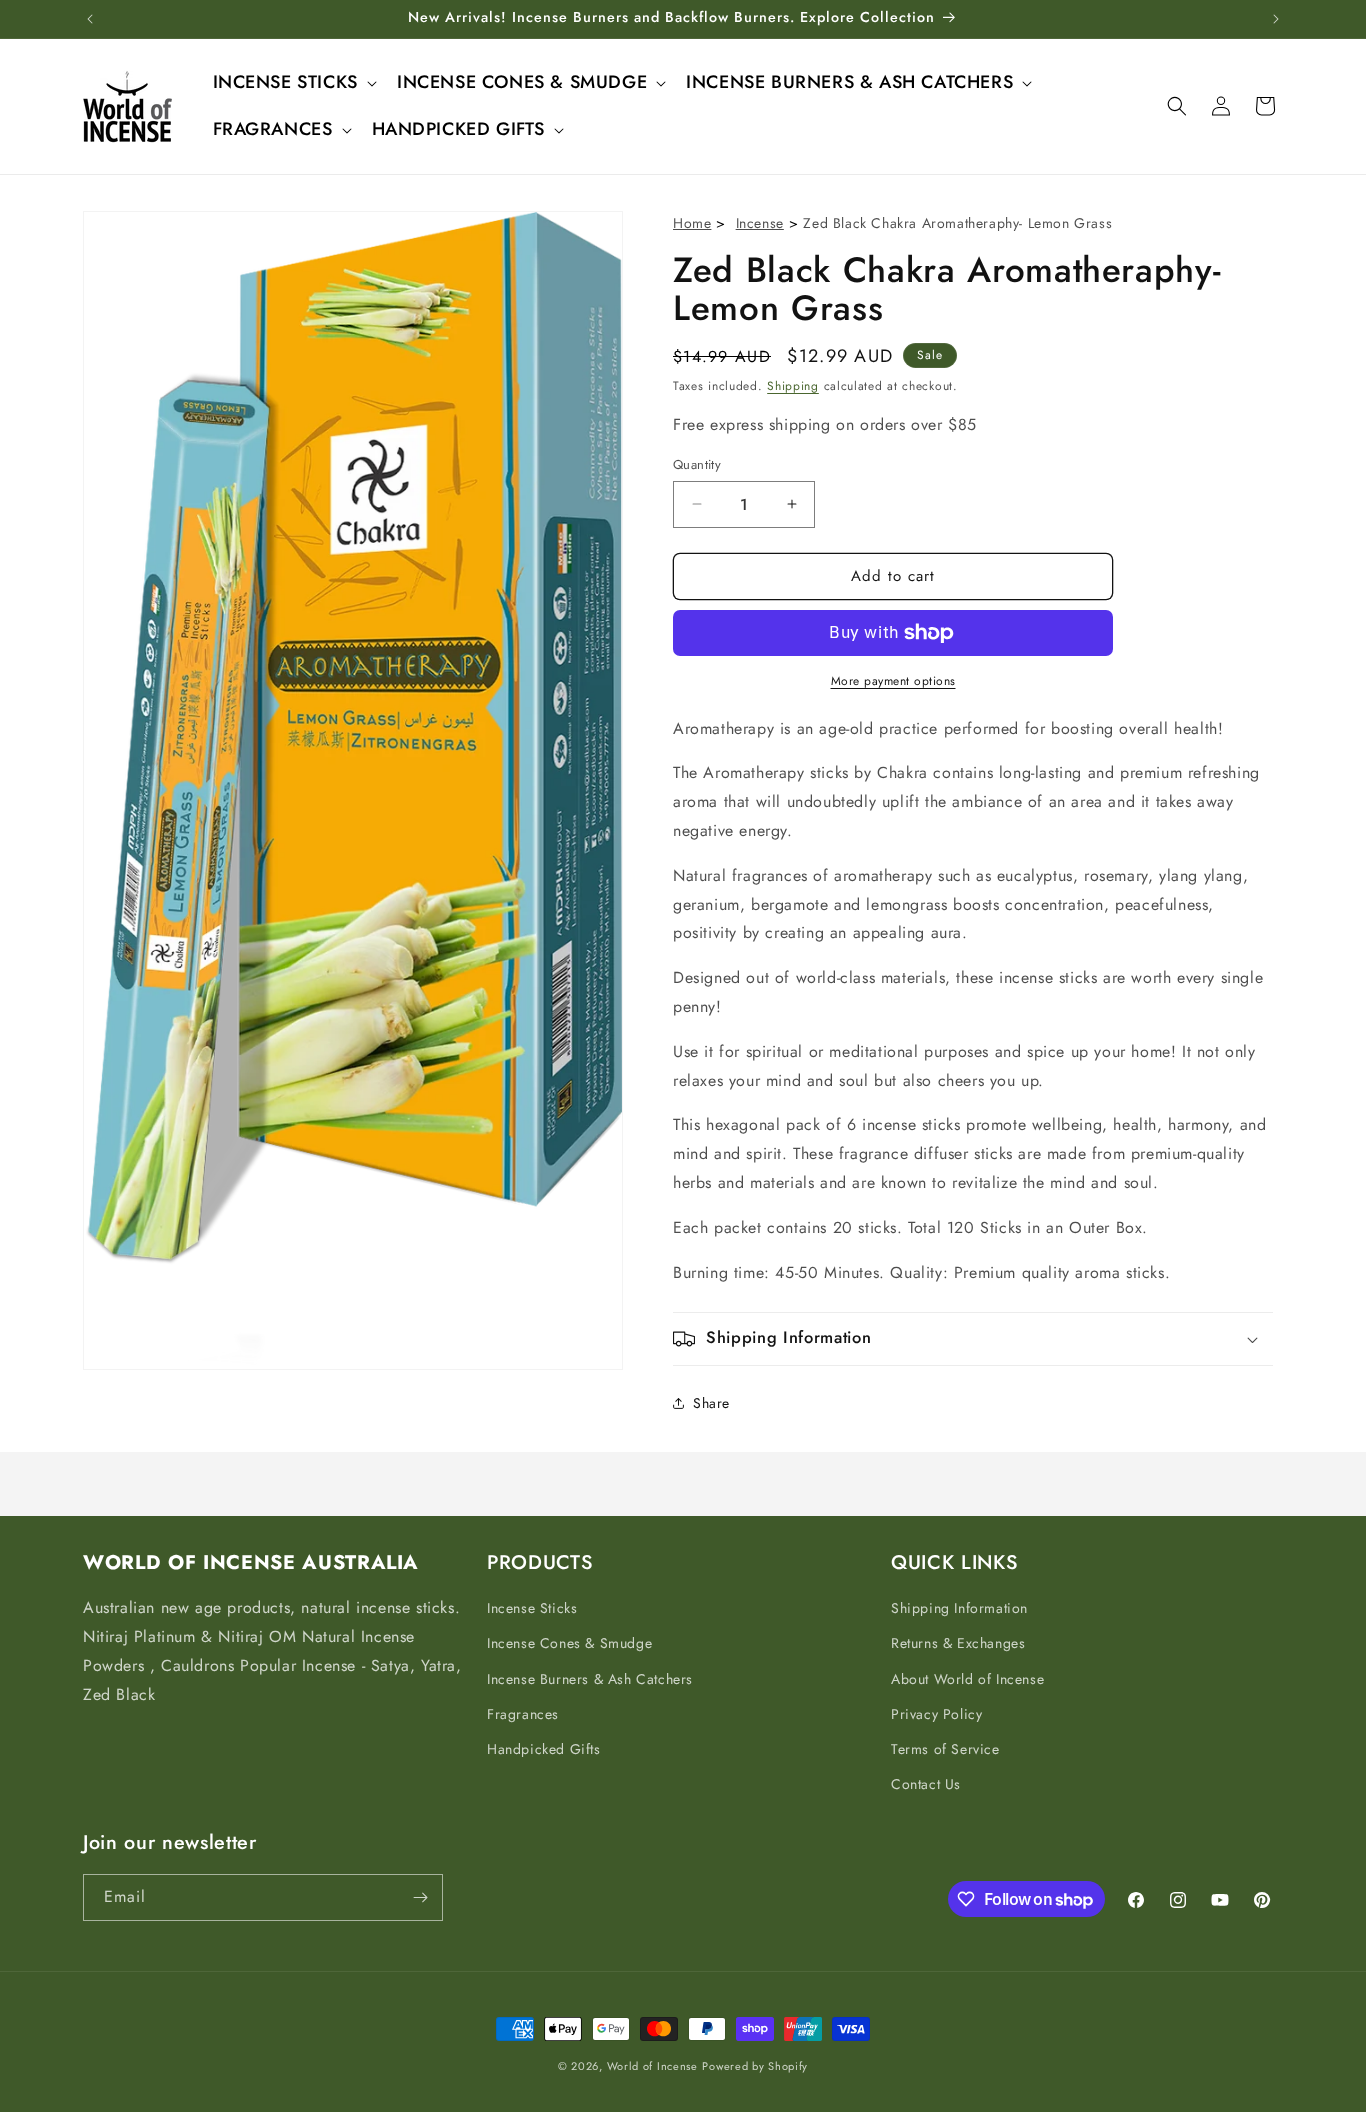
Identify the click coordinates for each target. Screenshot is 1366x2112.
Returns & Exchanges (958, 1643)
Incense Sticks (532, 1608)
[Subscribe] (420, 1897)
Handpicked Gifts (544, 1749)
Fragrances (523, 1714)
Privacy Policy (936, 1714)
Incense (760, 223)
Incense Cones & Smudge (569, 1643)
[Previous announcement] (90, 19)
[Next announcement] (1276, 19)
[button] (293, 82)
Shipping (793, 386)
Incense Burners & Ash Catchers (590, 1679)
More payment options (893, 681)
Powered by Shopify (755, 2066)
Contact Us (926, 1784)
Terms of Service (945, 1749)
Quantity (697, 464)
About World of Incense (967, 1679)
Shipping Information (959, 1608)
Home (692, 223)
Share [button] (711, 1403)
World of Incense (652, 2066)
